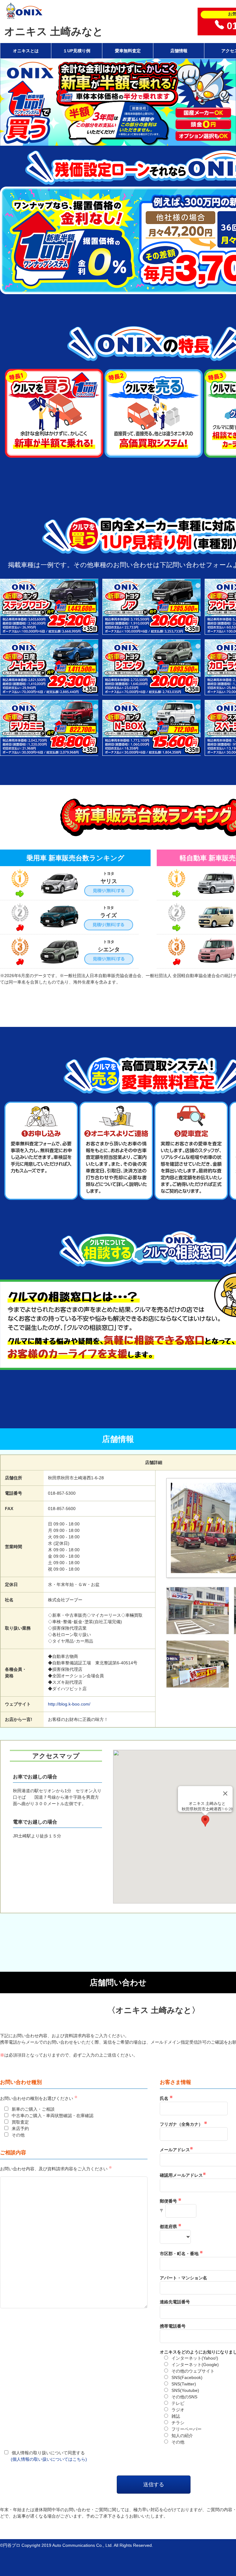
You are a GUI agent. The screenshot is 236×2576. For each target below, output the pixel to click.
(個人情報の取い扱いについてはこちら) (49, 2459)
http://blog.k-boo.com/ (69, 1704)
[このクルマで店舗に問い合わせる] (49, 631)
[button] (205, 1821)
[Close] (225, 1793)
